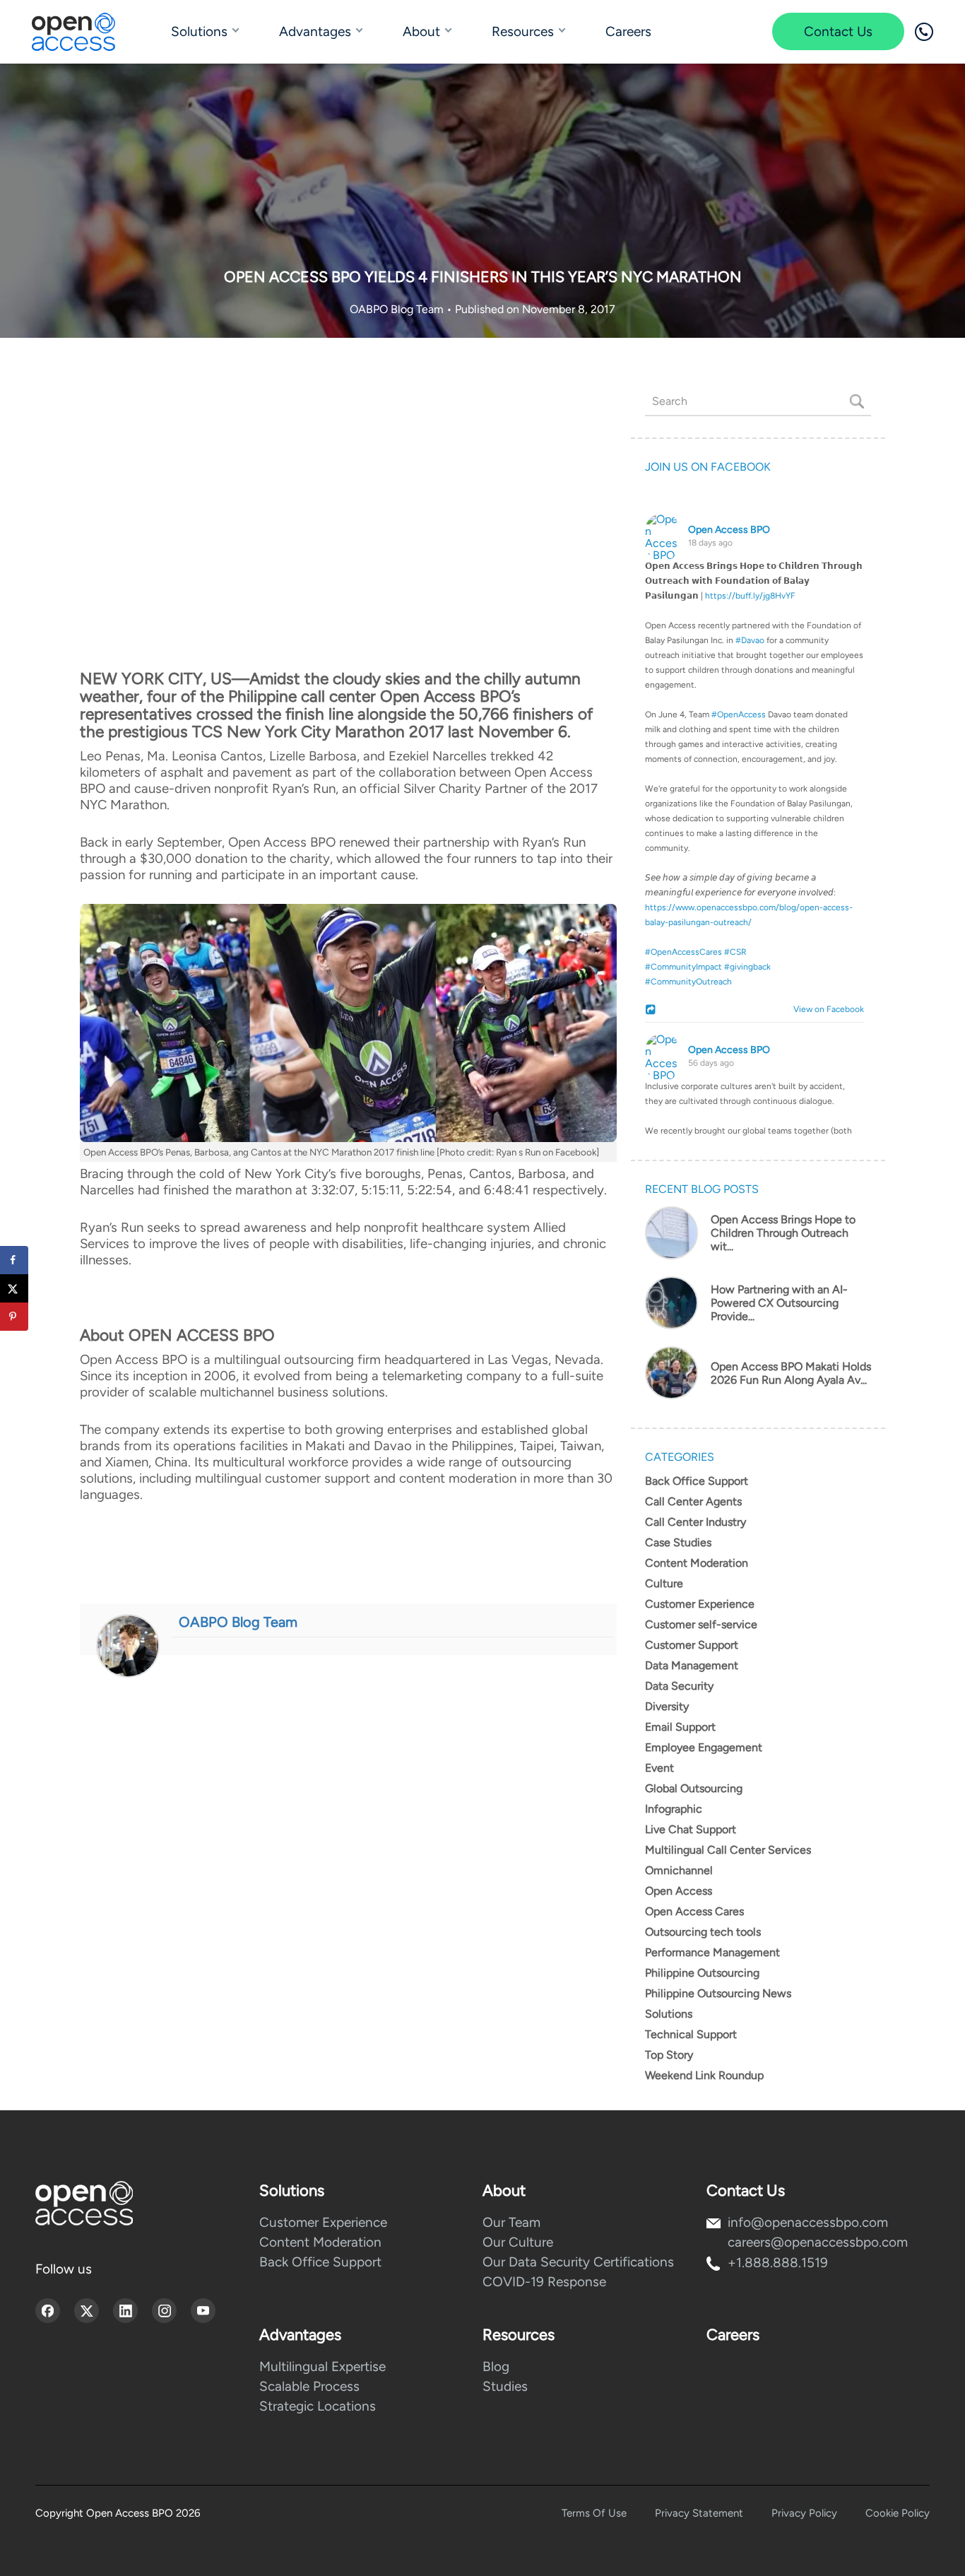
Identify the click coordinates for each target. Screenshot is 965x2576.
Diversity (667, 1706)
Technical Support (691, 2034)
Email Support (680, 1727)
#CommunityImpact (683, 967)
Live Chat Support (691, 1829)
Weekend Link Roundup (704, 2075)
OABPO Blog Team (398, 309)
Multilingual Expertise (322, 2366)
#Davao (750, 640)
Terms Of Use (594, 2513)
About (421, 31)
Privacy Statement (699, 2513)
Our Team (511, 2222)
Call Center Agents (693, 1501)
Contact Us (838, 31)
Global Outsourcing (694, 1788)
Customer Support (692, 1645)
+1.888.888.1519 (778, 2263)
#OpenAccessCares (683, 952)
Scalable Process (309, 2386)
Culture (664, 1583)
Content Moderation (697, 1563)
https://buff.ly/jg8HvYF (750, 596)
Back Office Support (697, 1481)
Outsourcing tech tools (703, 1932)
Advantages (315, 31)
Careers (628, 31)
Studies (505, 2386)
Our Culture (518, 2242)
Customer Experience (700, 1604)
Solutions (199, 31)
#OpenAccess (739, 714)
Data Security (679, 1686)
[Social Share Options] (652, 1011)
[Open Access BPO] (84, 2203)
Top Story (669, 2055)
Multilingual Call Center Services (728, 1850)
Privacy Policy (804, 2513)
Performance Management (712, 1952)
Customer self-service (701, 1624)
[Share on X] (14, 1288)
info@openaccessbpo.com (808, 2222)
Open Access (679, 1891)
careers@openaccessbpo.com (818, 2242)
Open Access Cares (694, 1911)
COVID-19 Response (544, 2282)
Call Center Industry (695, 1522)
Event (659, 1768)
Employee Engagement (704, 1747)
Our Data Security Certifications (578, 2262)
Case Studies (678, 1542)
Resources (523, 31)
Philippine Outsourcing (702, 1973)
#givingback (747, 967)
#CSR (735, 952)
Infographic (674, 1809)
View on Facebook (825, 1009)
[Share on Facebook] (14, 1260)
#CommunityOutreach (688, 982)
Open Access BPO (729, 530)
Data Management (692, 1665)
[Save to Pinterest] (14, 1317)
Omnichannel (679, 1870)
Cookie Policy (898, 2513)
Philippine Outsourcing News (718, 1993)
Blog (496, 2366)
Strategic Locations (318, 2406)
